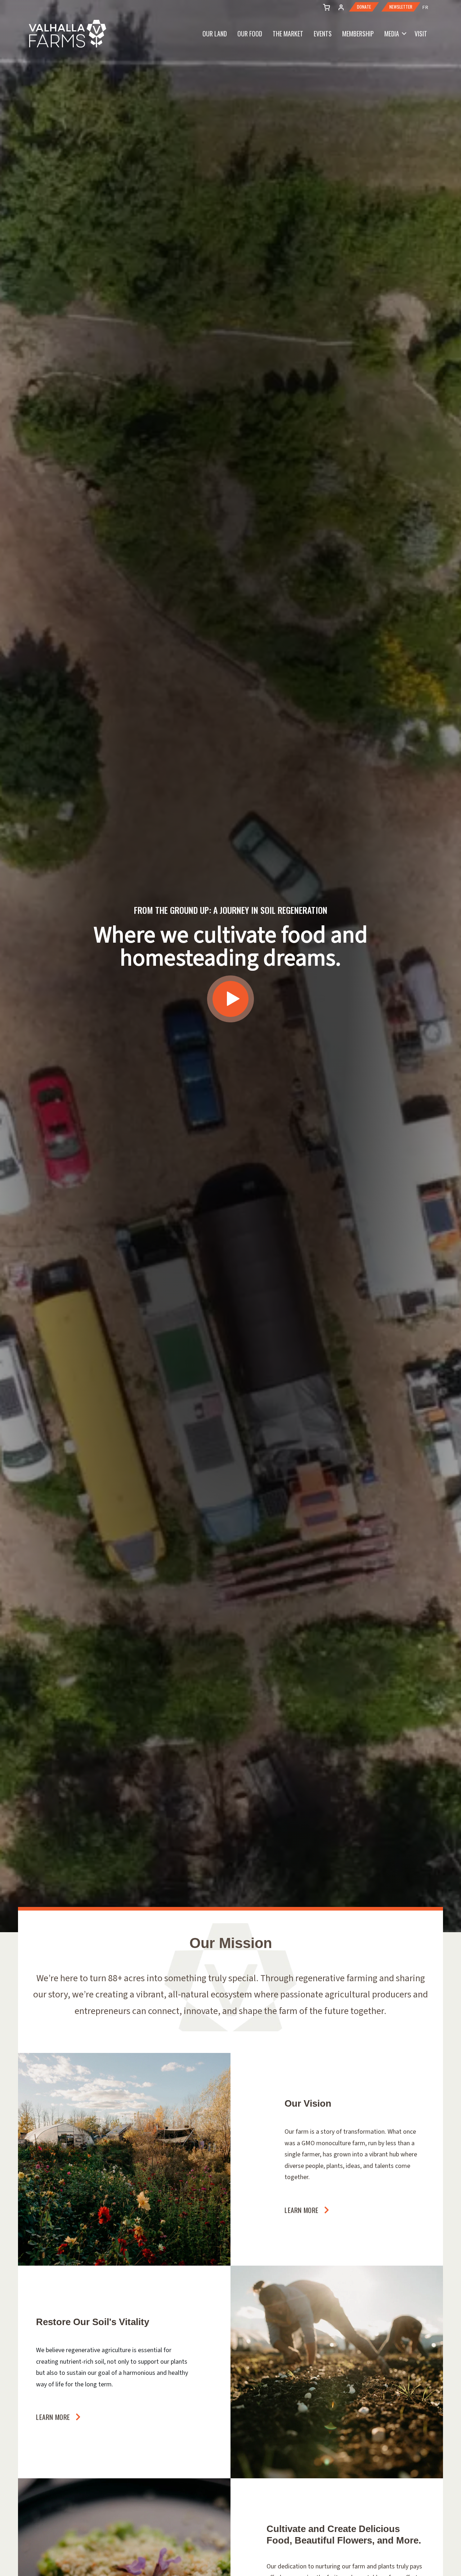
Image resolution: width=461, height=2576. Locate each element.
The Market (288, 34)
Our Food (250, 34)
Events (323, 34)
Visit (421, 34)
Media (392, 34)
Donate (364, 7)
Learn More (302, 2210)
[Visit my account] (325, 6)
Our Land (215, 34)
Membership (358, 34)
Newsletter (401, 7)
